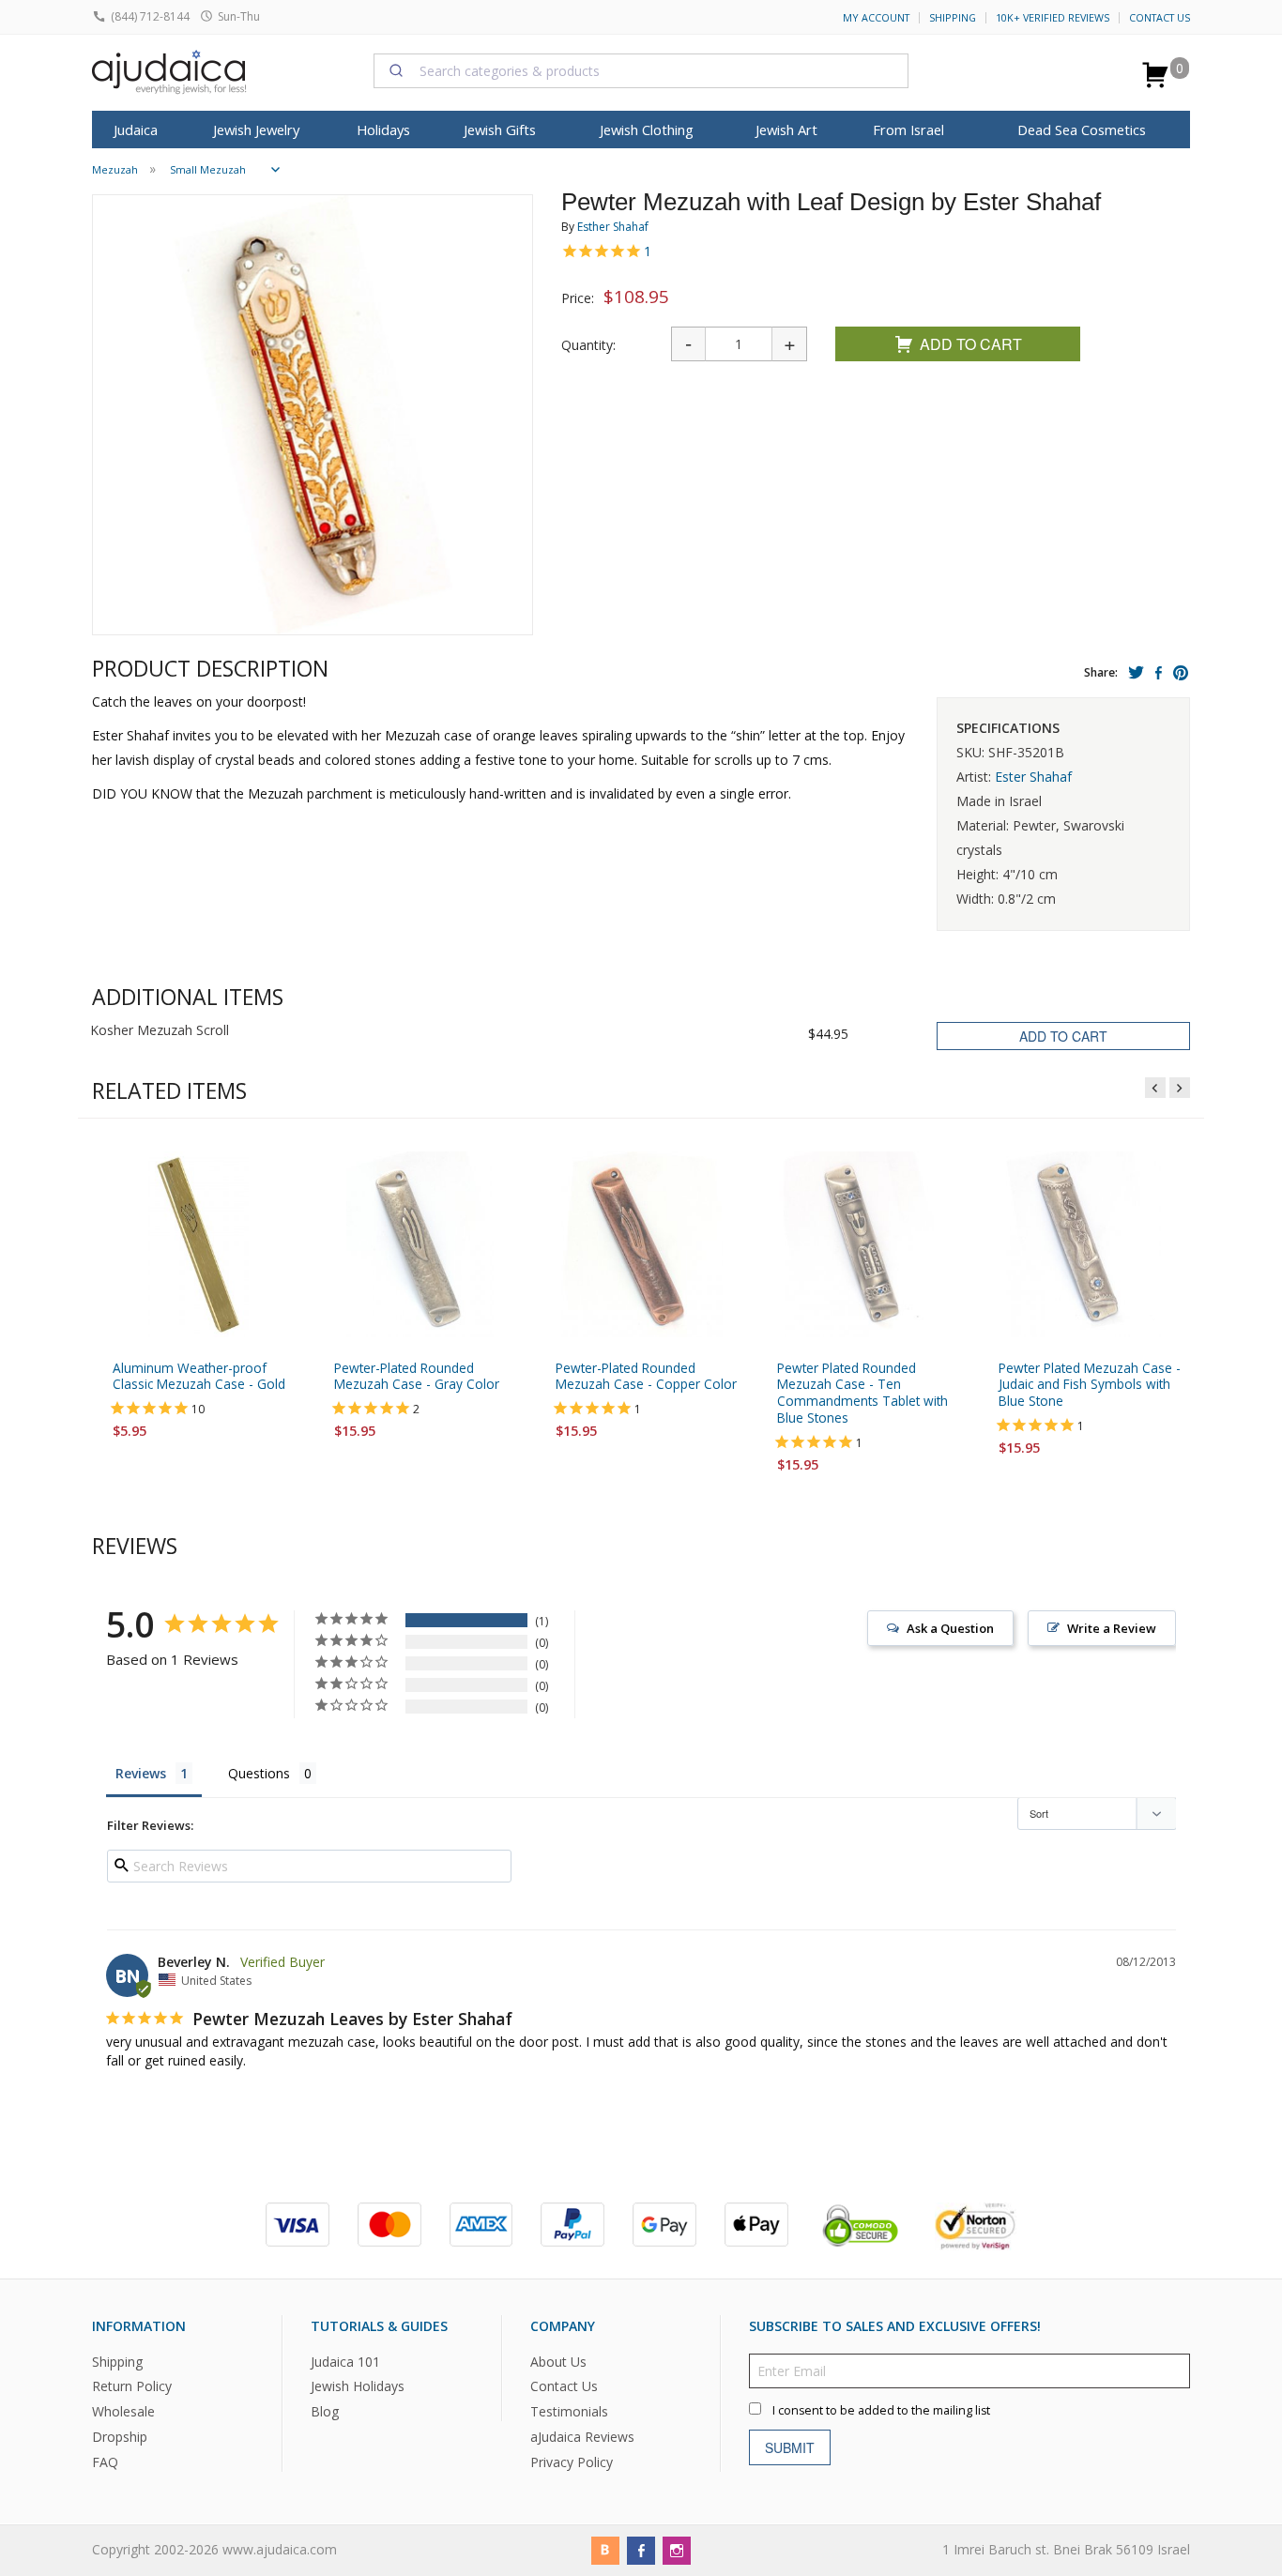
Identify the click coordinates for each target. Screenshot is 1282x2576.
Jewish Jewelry (256, 130)
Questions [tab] (259, 1773)
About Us (558, 2362)
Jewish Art (786, 130)
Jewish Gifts (500, 130)
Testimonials (569, 2412)
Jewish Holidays (358, 2387)
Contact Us (1160, 18)
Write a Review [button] (1112, 1628)
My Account (876, 18)
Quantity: (588, 345)
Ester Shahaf (1033, 777)
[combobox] (641, 70)
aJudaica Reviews (582, 2438)
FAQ (105, 2463)
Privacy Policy (572, 2463)
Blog (325, 2412)
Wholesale (123, 2412)
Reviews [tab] (141, 1773)
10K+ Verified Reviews (1053, 18)
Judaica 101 (345, 2362)
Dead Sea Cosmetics (1082, 130)
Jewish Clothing (647, 130)
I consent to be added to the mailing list (881, 2410)
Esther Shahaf (613, 227)
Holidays (383, 130)
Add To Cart (971, 344)
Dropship (120, 2438)
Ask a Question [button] (950, 1628)
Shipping (953, 18)
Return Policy (132, 2387)
